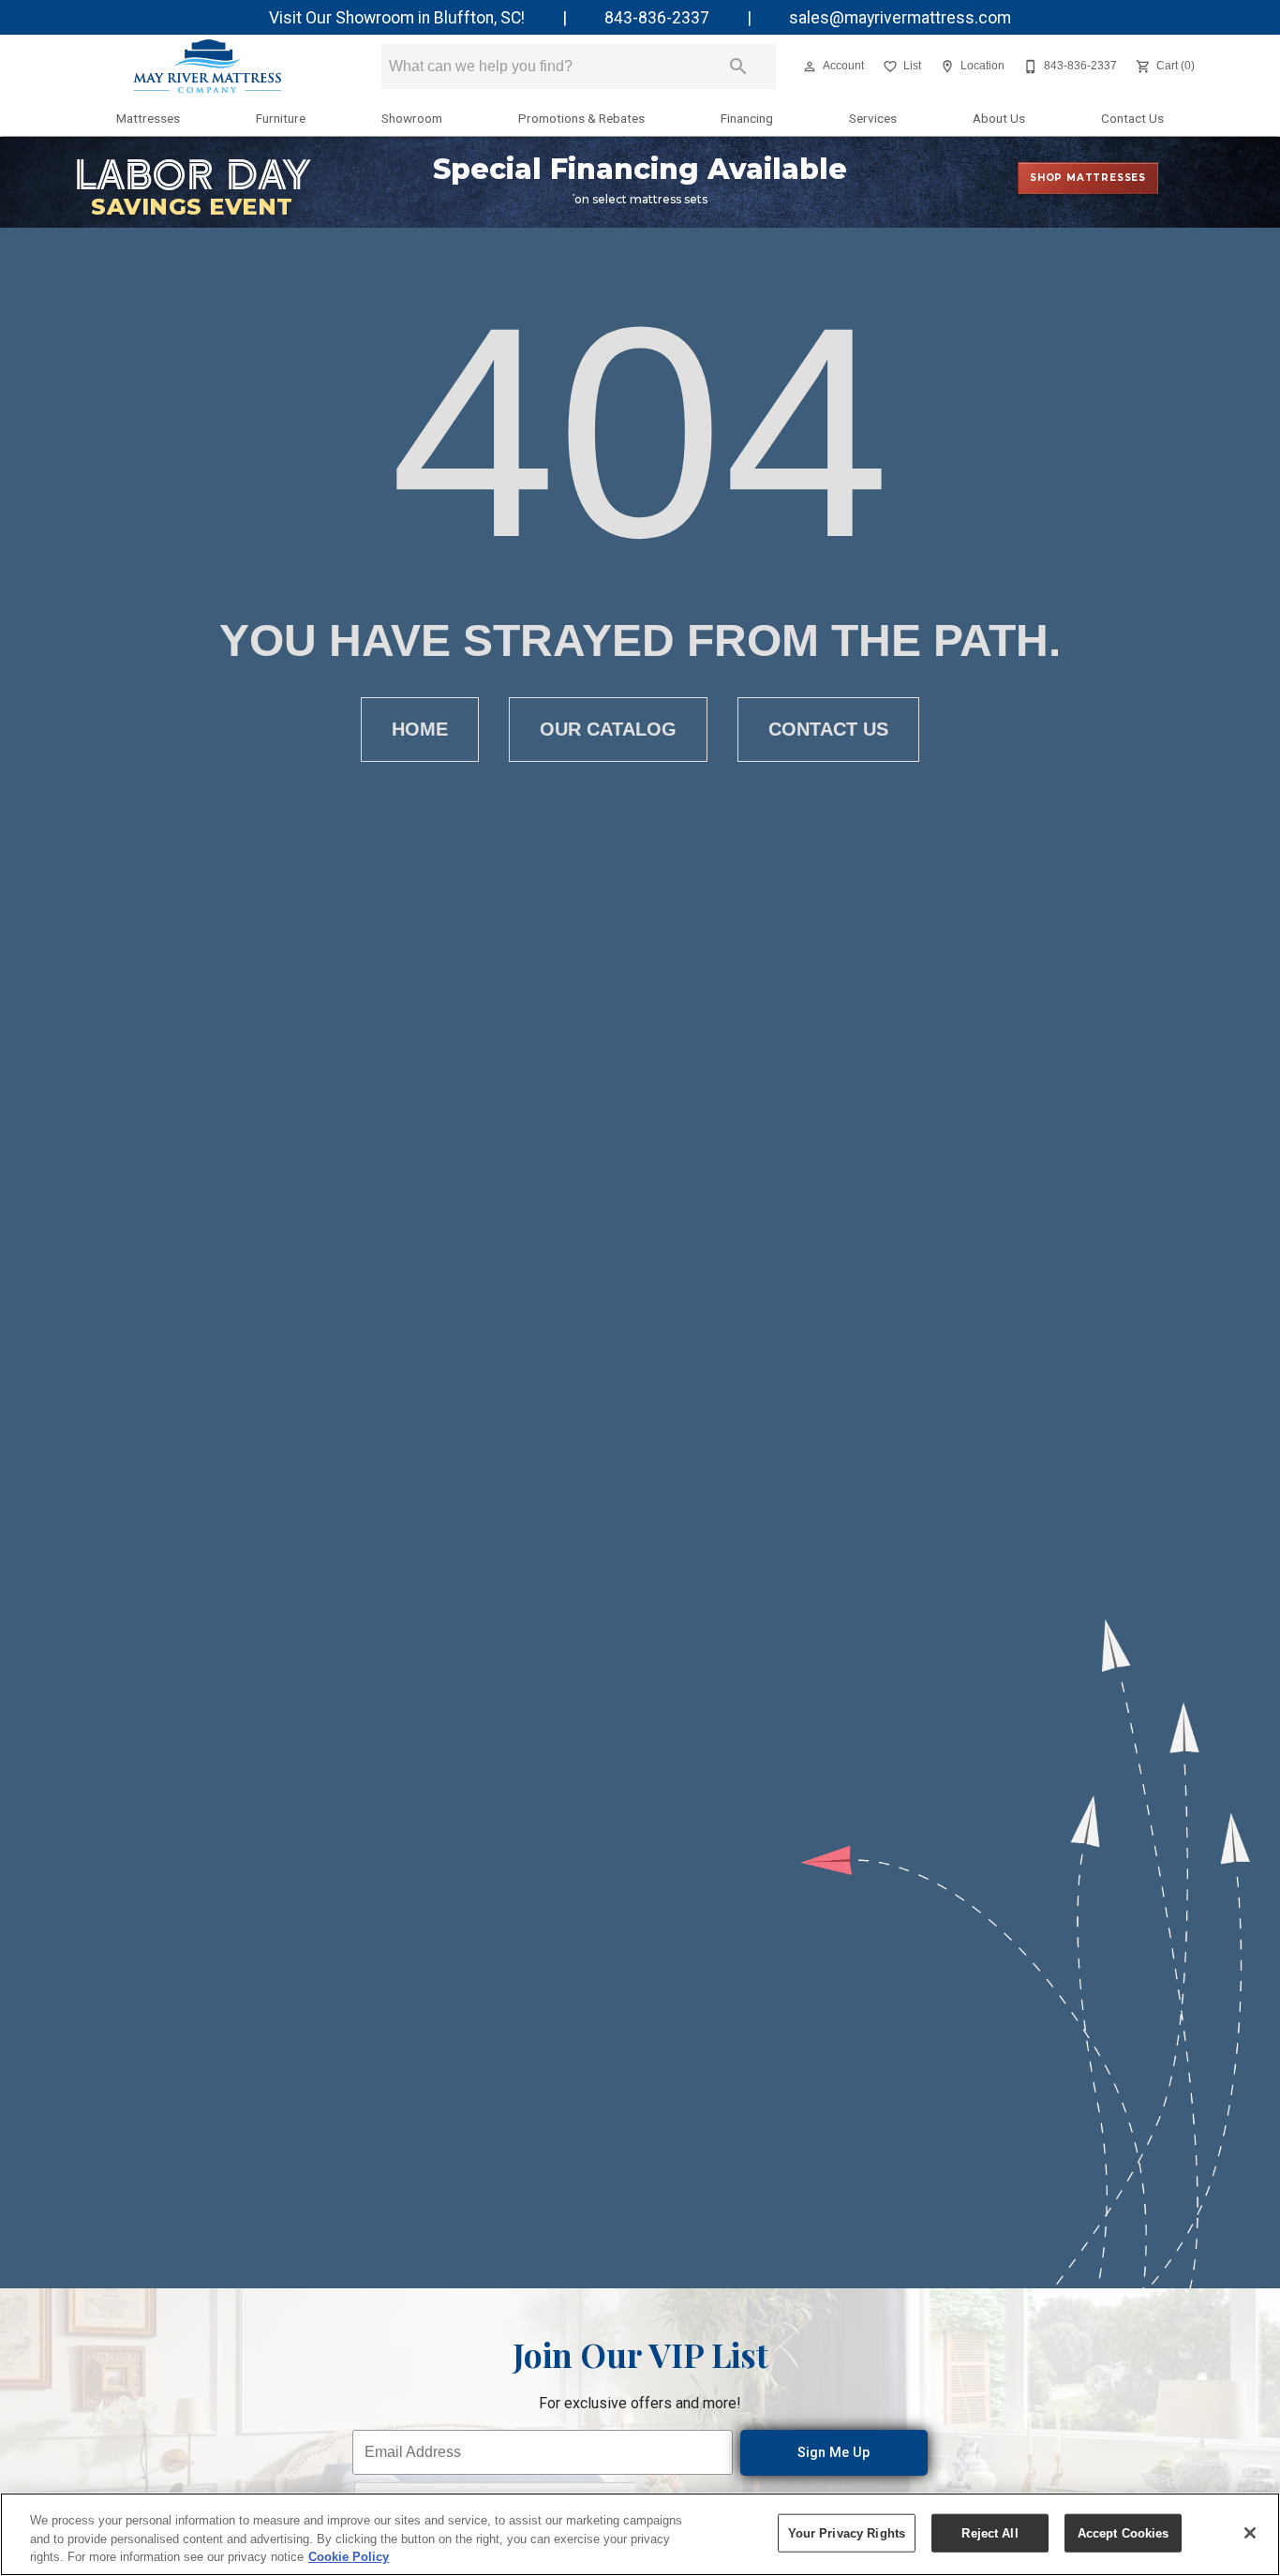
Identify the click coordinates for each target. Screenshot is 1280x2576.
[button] (810, 67)
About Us (999, 118)
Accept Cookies (1124, 2532)
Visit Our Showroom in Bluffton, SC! (397, 18)
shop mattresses (1088, 178)
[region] (640, 2534)
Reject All (990, 2532)
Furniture (281, 118)
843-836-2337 (657, 18)
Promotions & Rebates (581, 118)
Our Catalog (608, 729)
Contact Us (1132, 118)
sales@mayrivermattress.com (900, 18)
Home (420, 729)
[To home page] (207, 67)
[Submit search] (738, 67)
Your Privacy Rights (847, 2532)
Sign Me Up (833, 2453)
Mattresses (148, 118)
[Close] (1250, 2533)
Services (873, 118)
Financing (747, 118)
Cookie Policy (349, 2557)
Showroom (412, 118)
